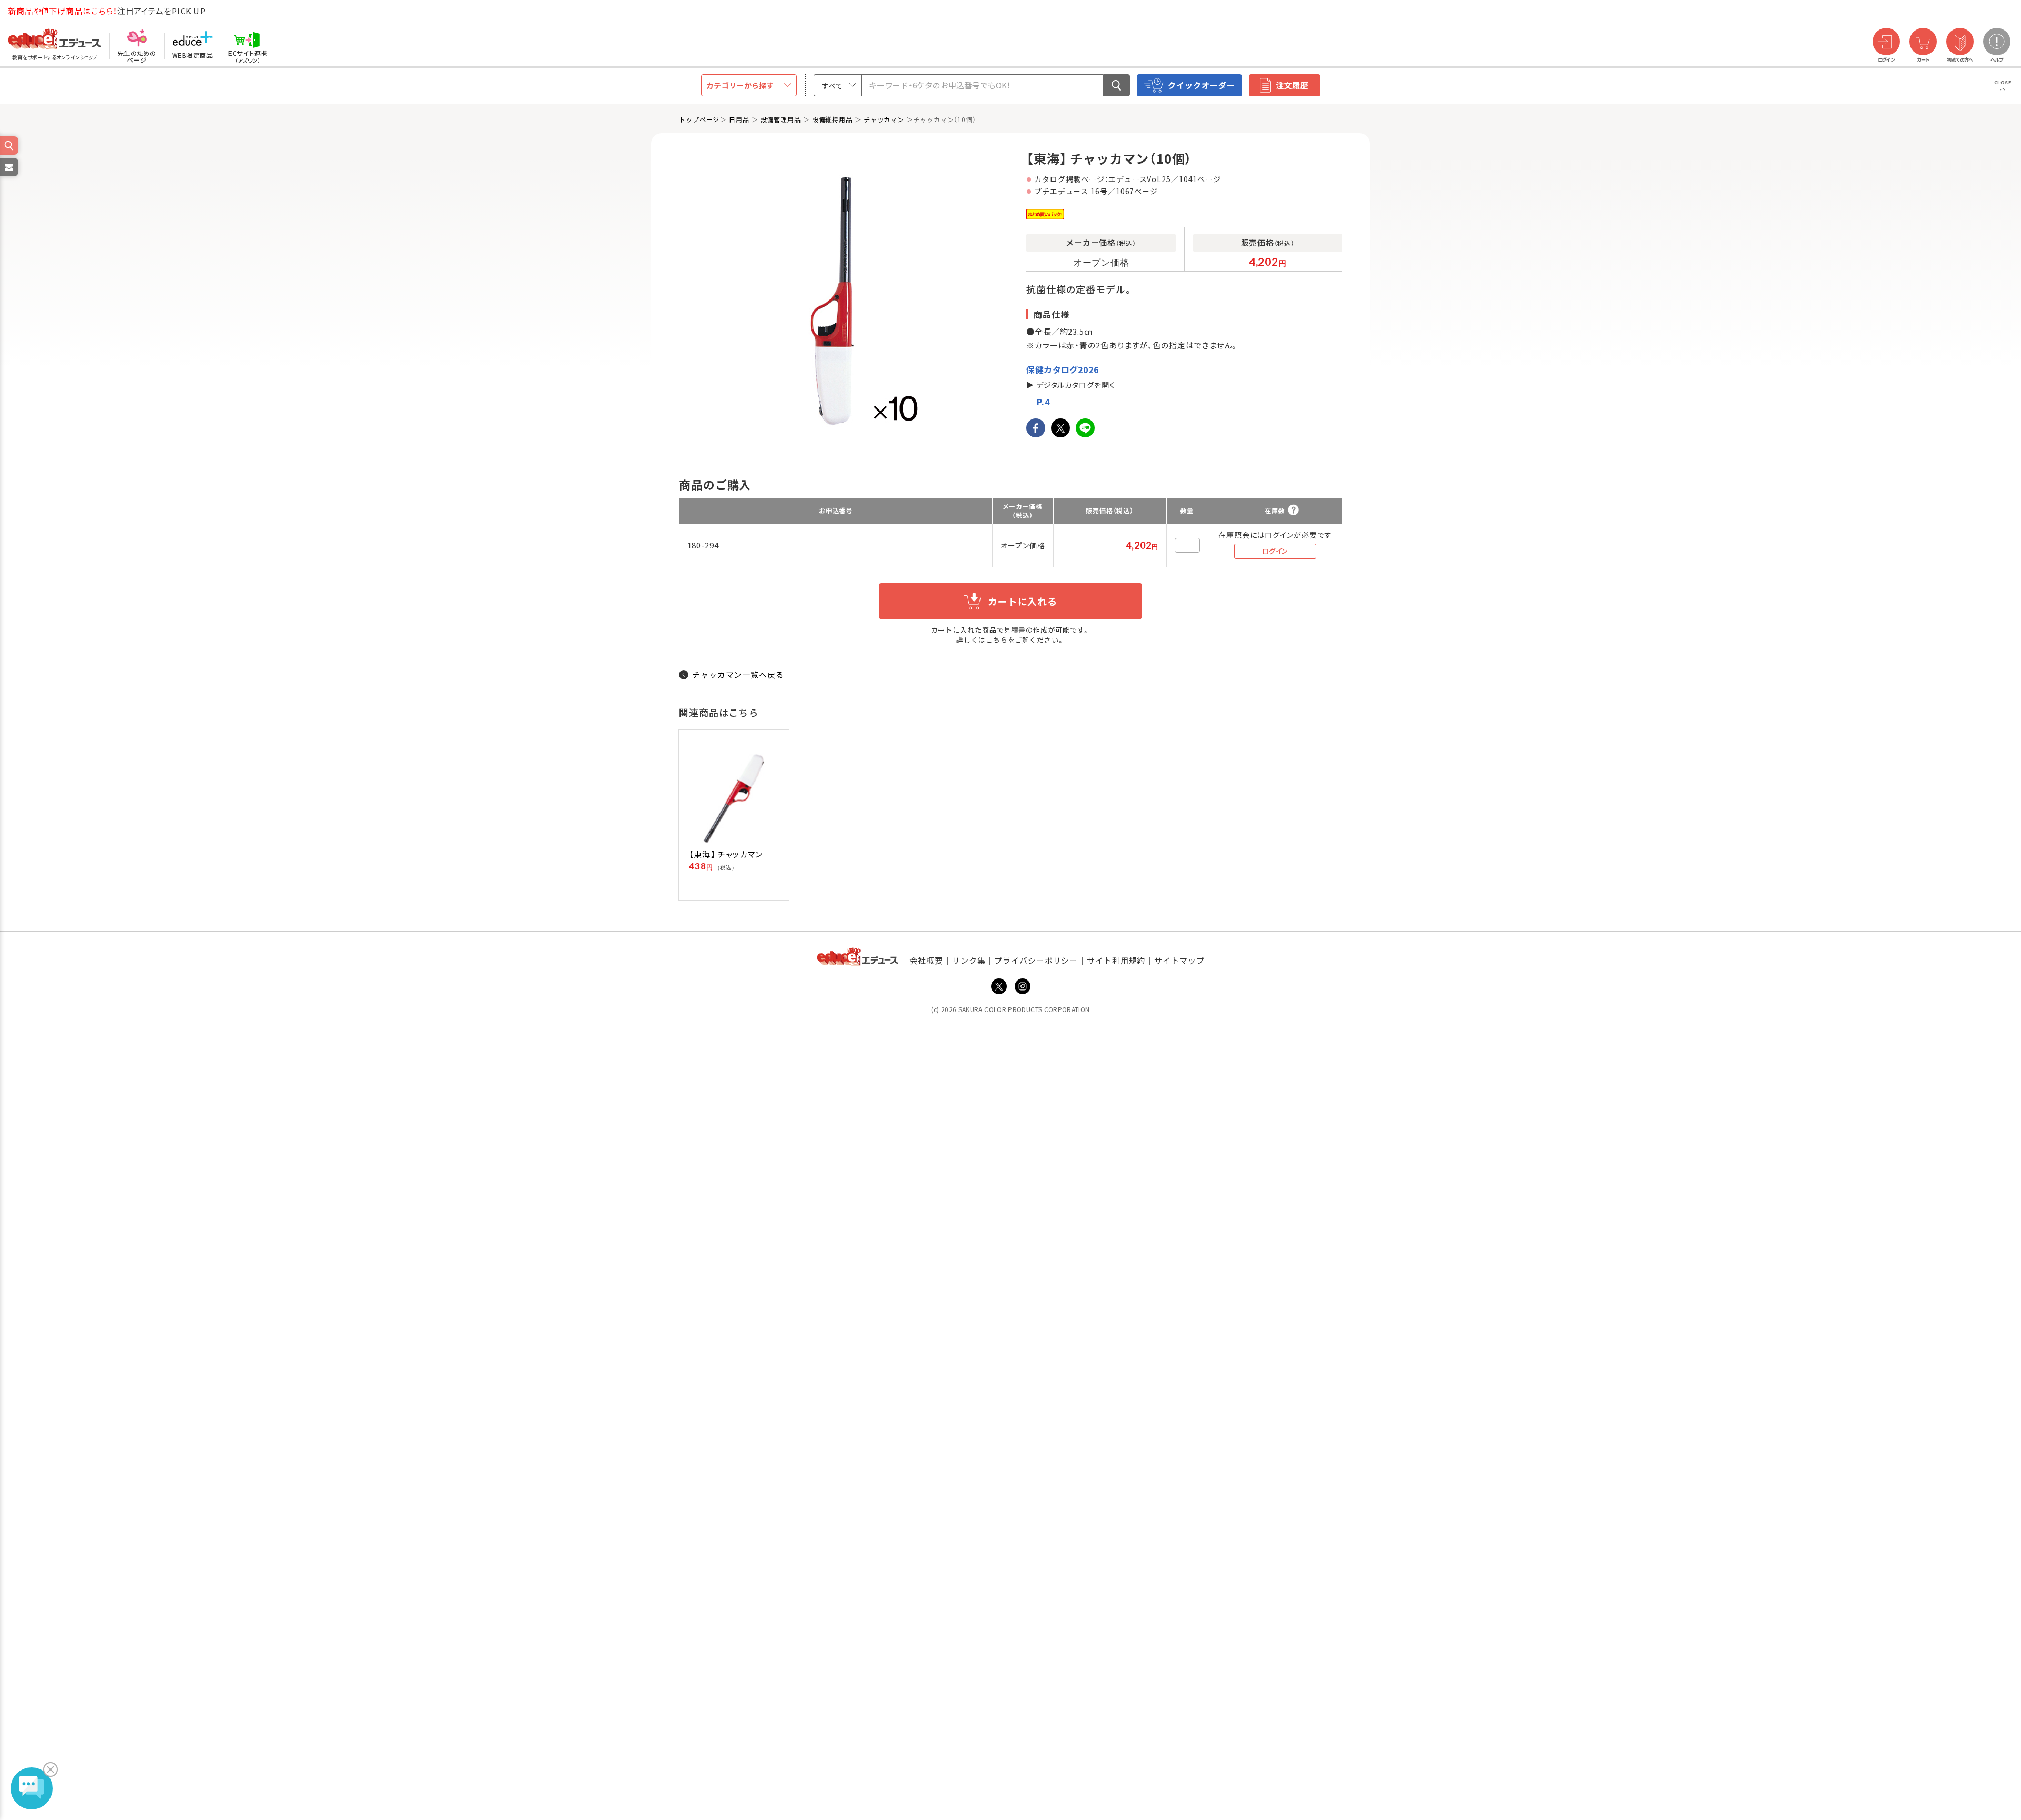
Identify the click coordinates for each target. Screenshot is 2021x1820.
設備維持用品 (832, 119)
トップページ (699, 119)
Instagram (1023, 986)
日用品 (739, 119)
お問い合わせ (8, 176)
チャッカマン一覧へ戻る (738, 674)
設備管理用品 (781, 119)
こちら (997, 640)
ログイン (1275, 551)
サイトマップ (1179, 960)
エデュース (36, 11)
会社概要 (926, 960)
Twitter (999, 986)
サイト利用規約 (1116, 960)
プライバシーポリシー (1036, 960)
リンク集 (969, 960)
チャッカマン (884, 119)
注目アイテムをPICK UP (107, 11)
